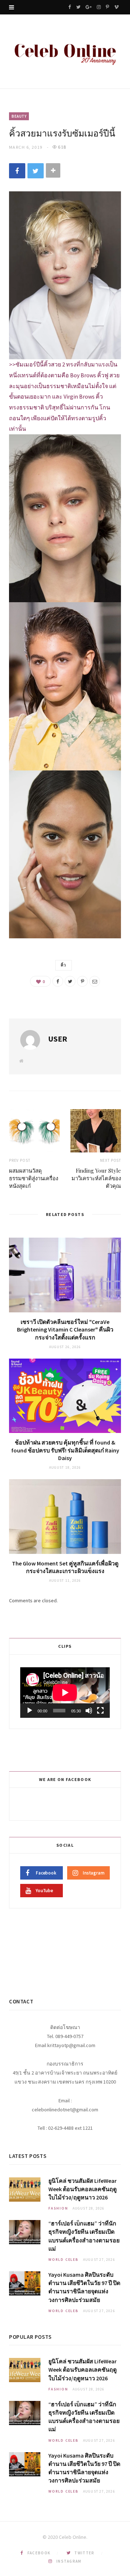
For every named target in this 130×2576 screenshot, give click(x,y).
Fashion (58, 2208)
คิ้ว (64, 965)
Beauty (19, 116)
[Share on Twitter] (36, 171)
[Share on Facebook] (17, 171)
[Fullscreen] (100, 1711)
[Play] (30, 1711)
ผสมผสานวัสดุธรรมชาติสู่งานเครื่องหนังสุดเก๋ (34, 1178)
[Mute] (89, 1711)
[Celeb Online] (65, 52)
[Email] (95, 981)
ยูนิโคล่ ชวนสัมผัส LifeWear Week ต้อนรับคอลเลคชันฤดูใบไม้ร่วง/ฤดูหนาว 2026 (83, 2189)
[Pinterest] (82, 981)
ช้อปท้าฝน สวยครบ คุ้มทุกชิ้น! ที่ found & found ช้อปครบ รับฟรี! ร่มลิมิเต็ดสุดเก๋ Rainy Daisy (65, 1450)
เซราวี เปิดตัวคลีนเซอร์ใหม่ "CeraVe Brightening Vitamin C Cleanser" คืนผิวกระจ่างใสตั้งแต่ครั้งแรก (65, 1330)
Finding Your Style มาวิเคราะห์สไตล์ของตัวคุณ (96, 1178)
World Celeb (64, 2260)
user (58, 1039)
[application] (65, 1693)
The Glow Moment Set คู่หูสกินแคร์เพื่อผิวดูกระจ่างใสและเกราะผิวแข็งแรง (65, 1567)
